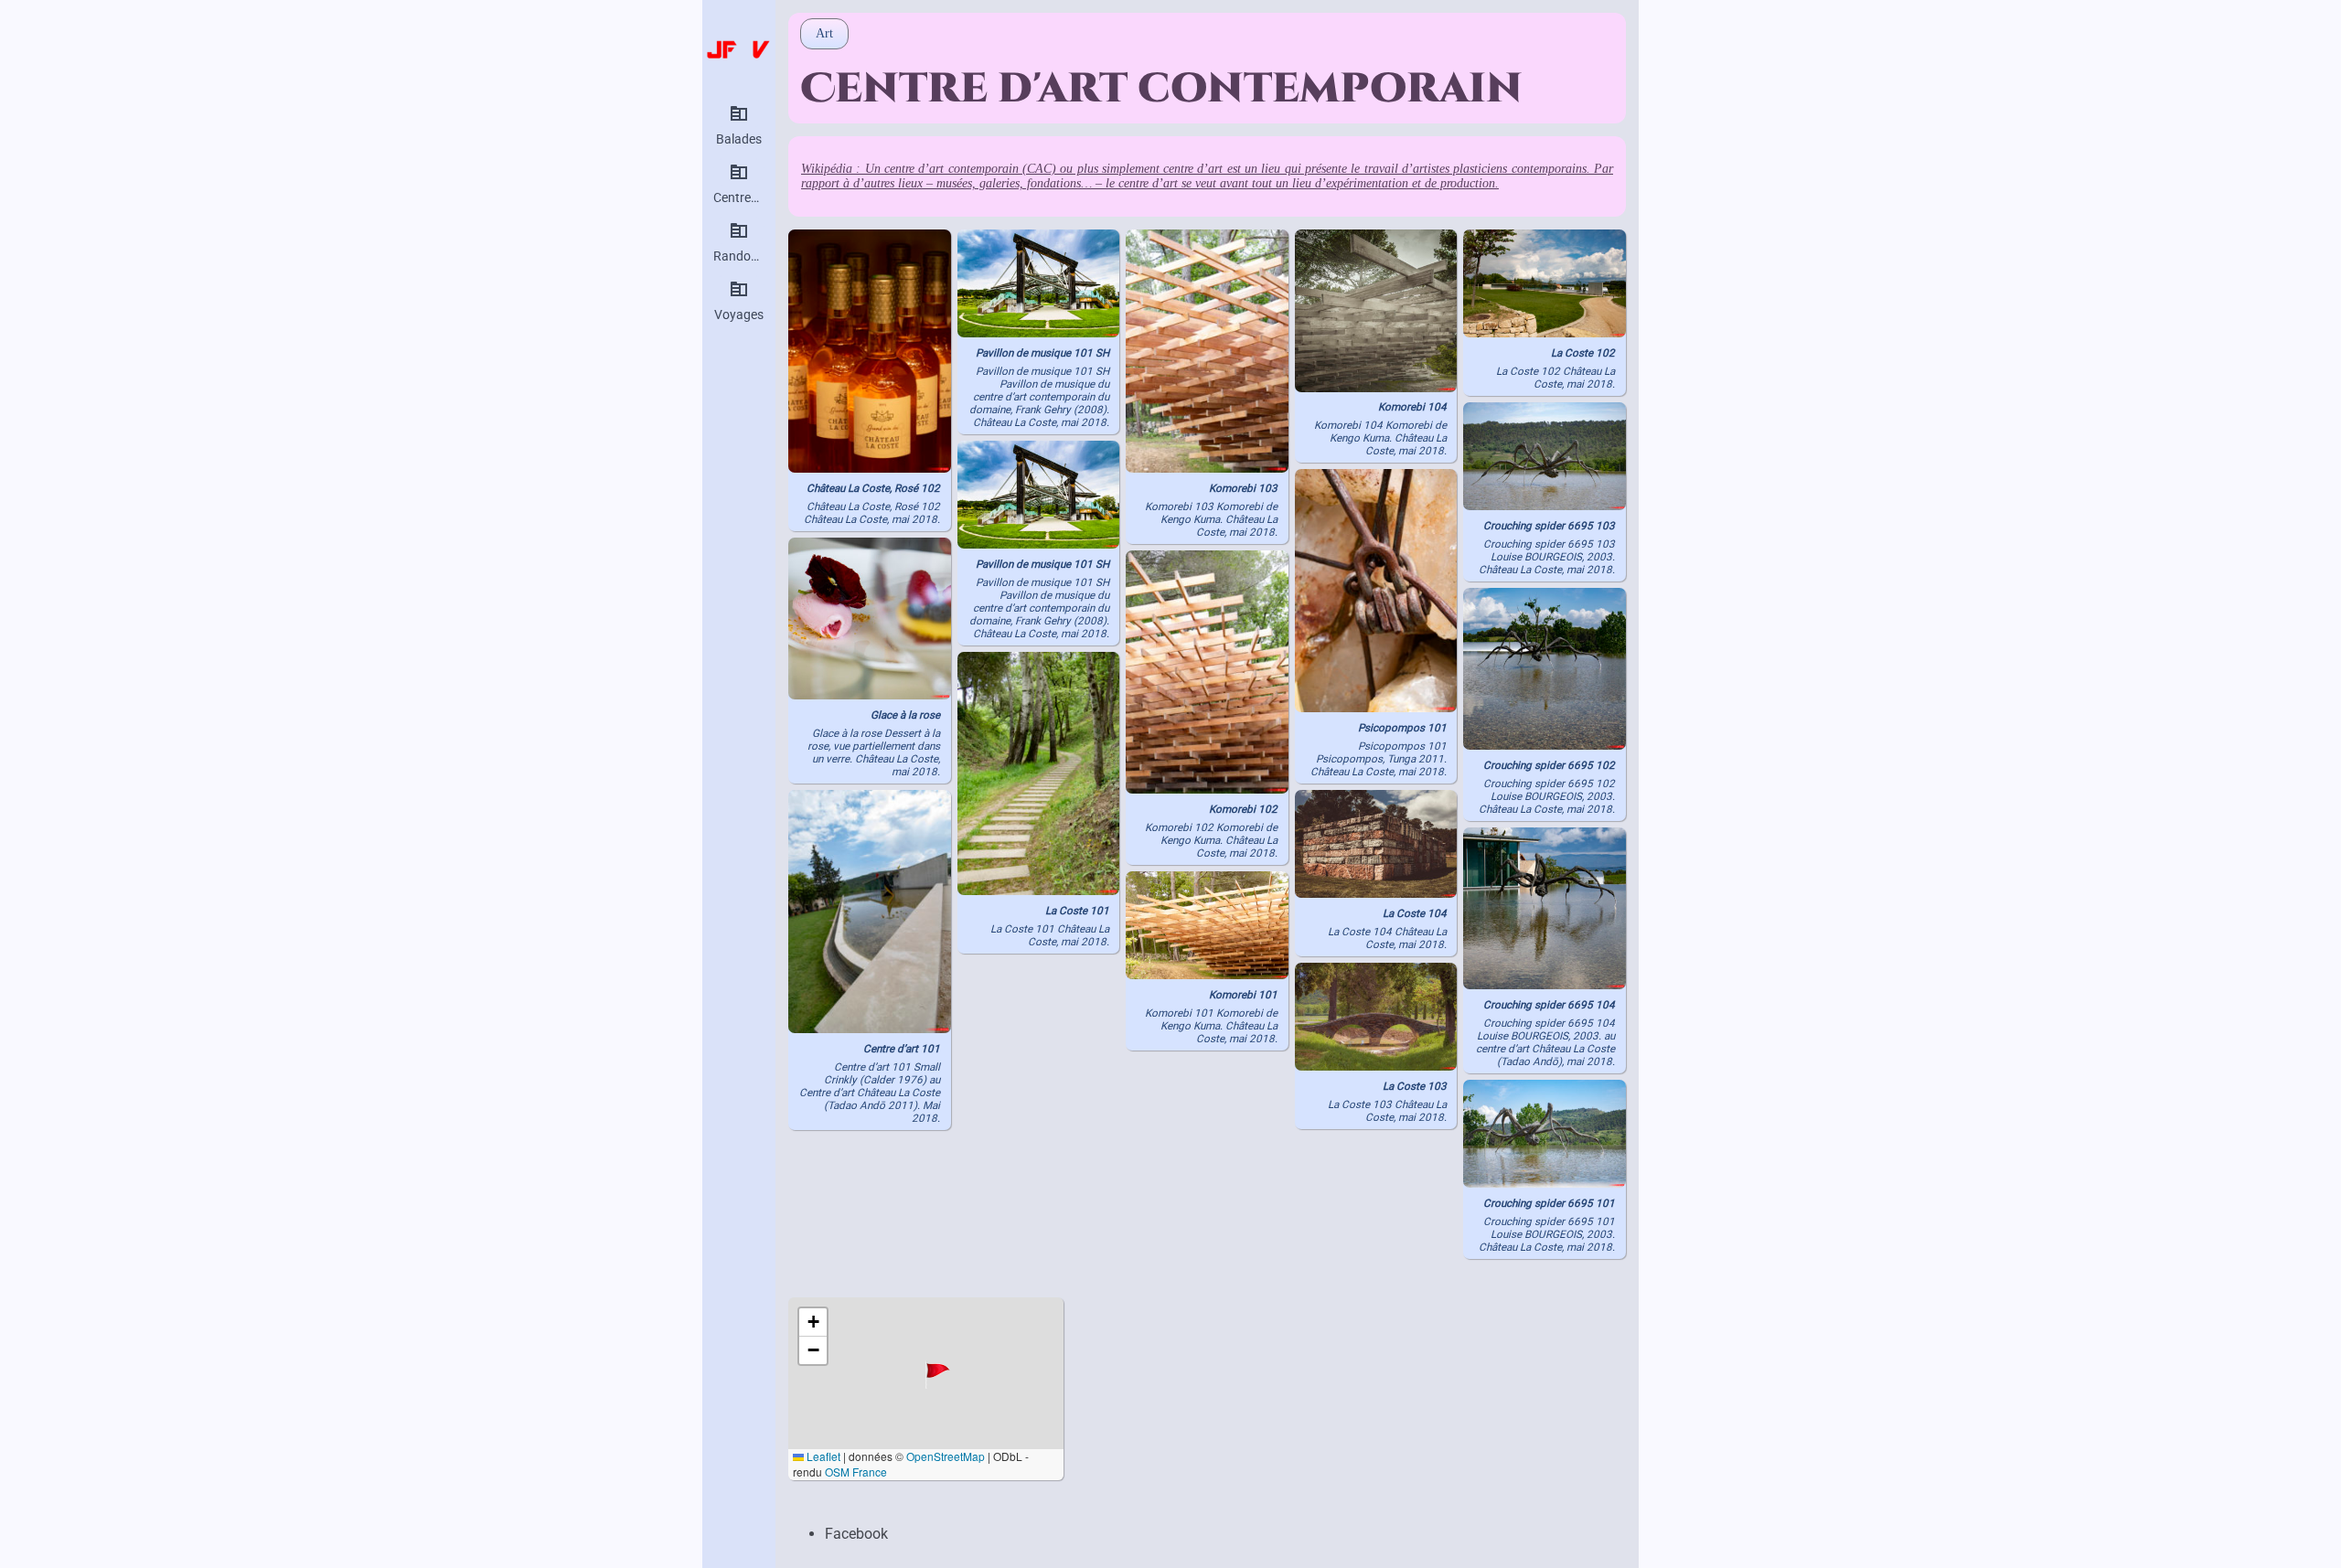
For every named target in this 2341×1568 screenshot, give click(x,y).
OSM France (856, 1472)
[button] (940, 1374)
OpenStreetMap (946, 1456)
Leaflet (822, 1456)
